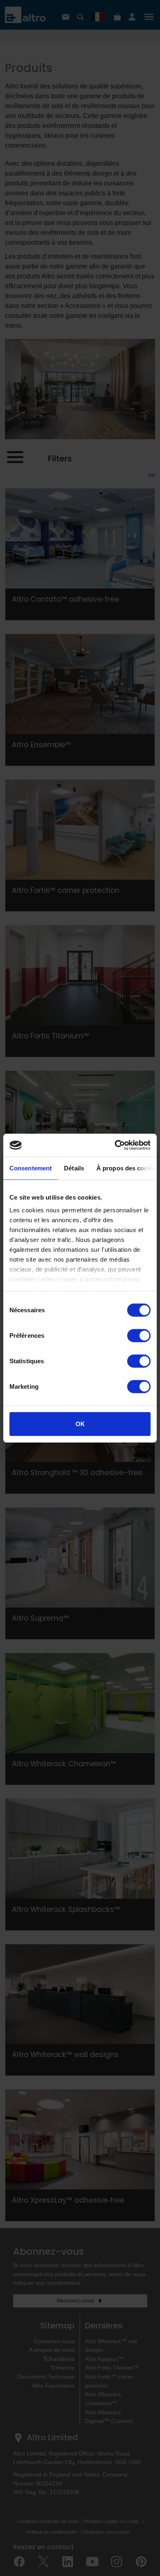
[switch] (139, 1335)
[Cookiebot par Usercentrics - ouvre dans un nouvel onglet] (115, 1145)
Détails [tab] (74, 1168)
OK (80, 1424)
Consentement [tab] (31, 1168)
